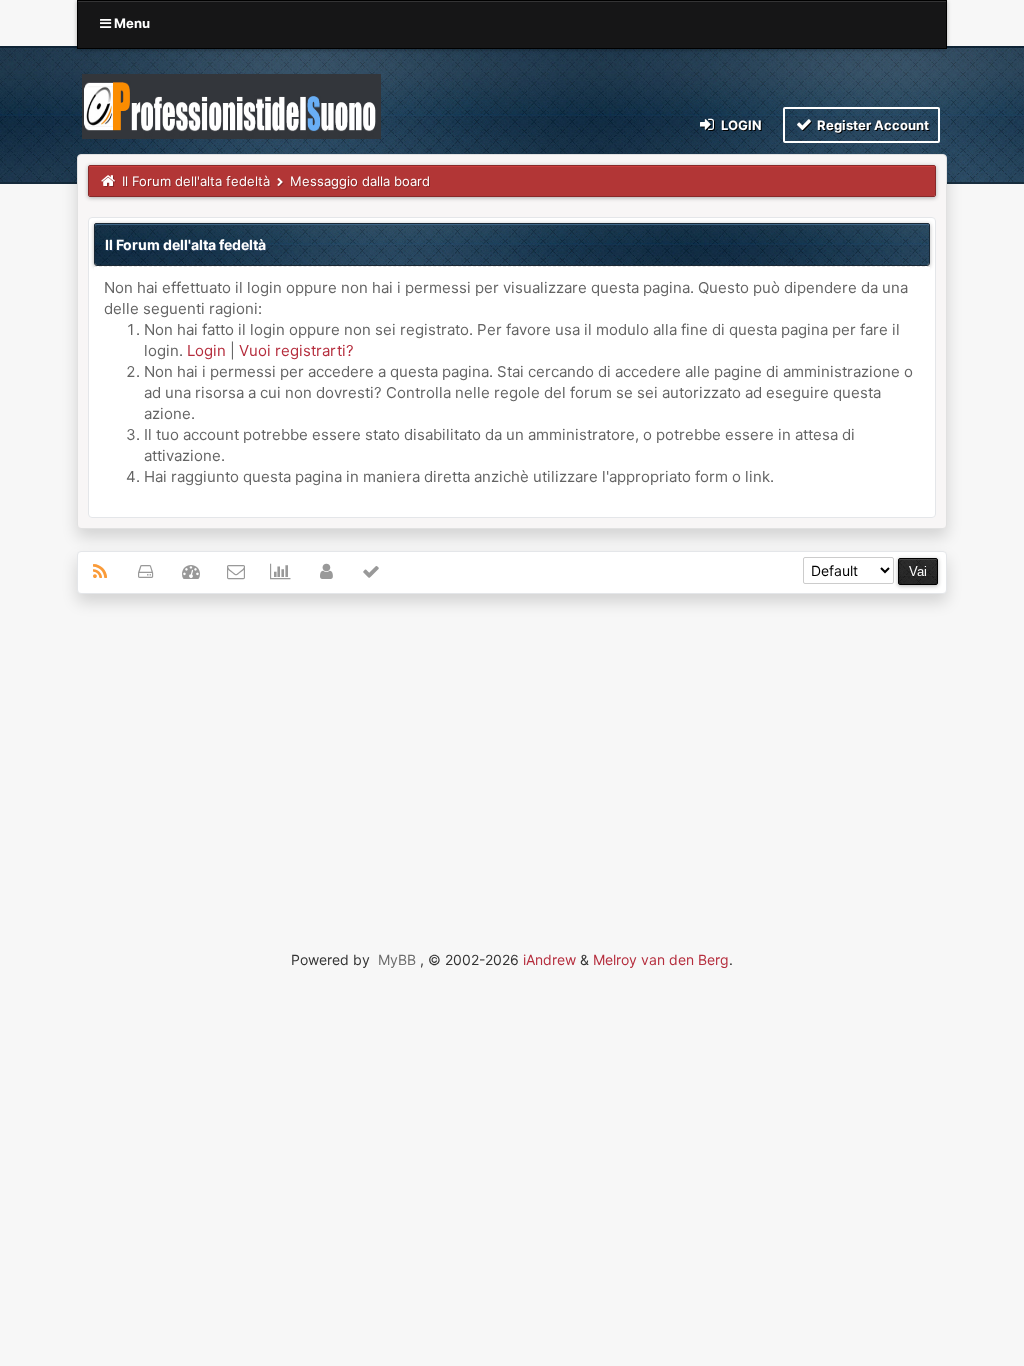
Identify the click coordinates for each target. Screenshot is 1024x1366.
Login (740, 125)
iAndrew (549, 959)
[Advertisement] (512, 754)
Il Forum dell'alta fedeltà (196, 181)
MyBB (397, 959)
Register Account (871, 125)
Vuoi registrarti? (296, 350)
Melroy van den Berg (661, 959)
